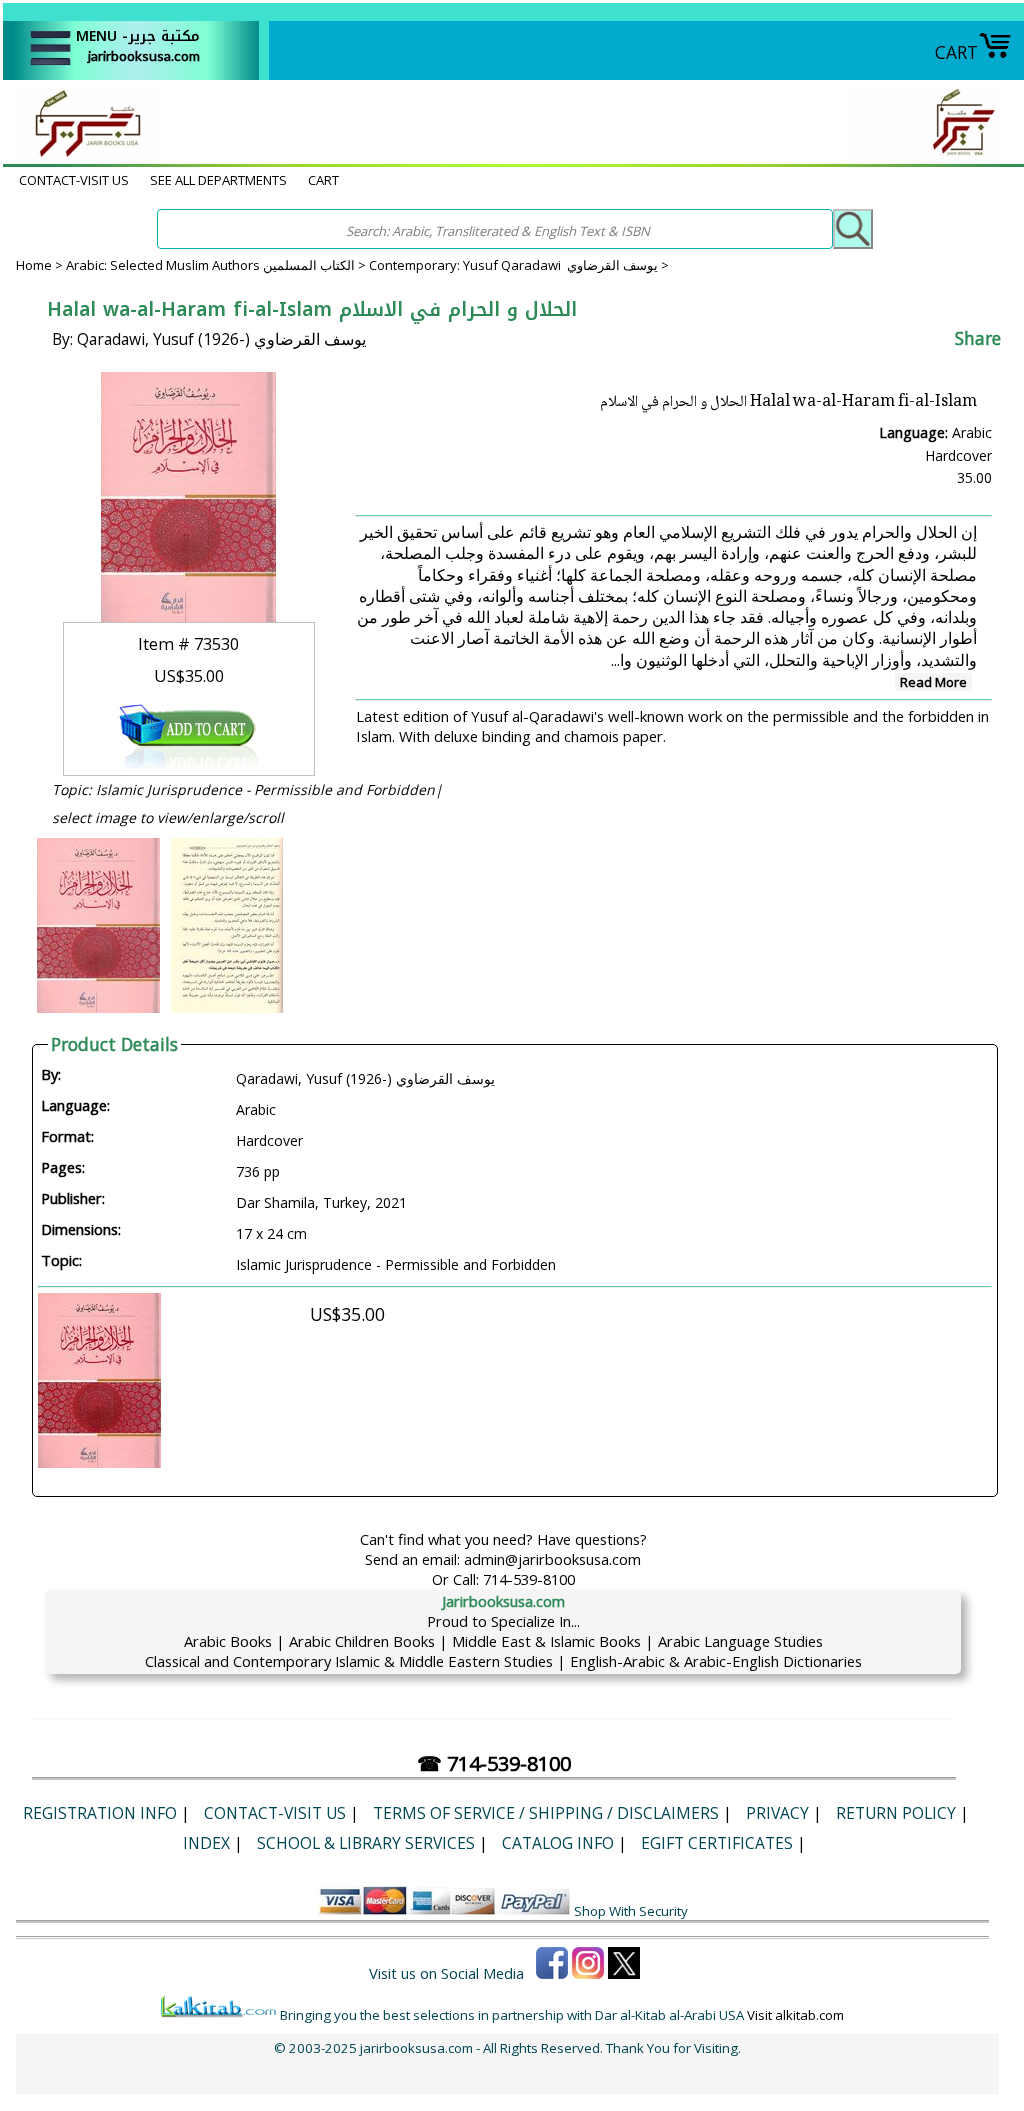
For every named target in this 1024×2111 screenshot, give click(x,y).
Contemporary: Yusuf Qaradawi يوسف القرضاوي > (519, 265)
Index (206, 1843)
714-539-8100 (529, 1579)
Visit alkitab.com (795, 2015)
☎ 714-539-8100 (494, 1763)
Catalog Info (558, 1843)
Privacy (777, 1813)
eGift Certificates (717, 1843)
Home (34, 265)
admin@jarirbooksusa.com (552, 1559)
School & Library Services (366, 1843)
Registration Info (100, 1813)
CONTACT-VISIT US (74, 180)
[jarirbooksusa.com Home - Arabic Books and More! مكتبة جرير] (83, 154)
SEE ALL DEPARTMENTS (218, 180)
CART (956, 52)
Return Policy (896, 1813)
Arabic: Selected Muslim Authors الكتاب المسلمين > (217, 265)
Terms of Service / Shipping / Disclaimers (546, 1813)
